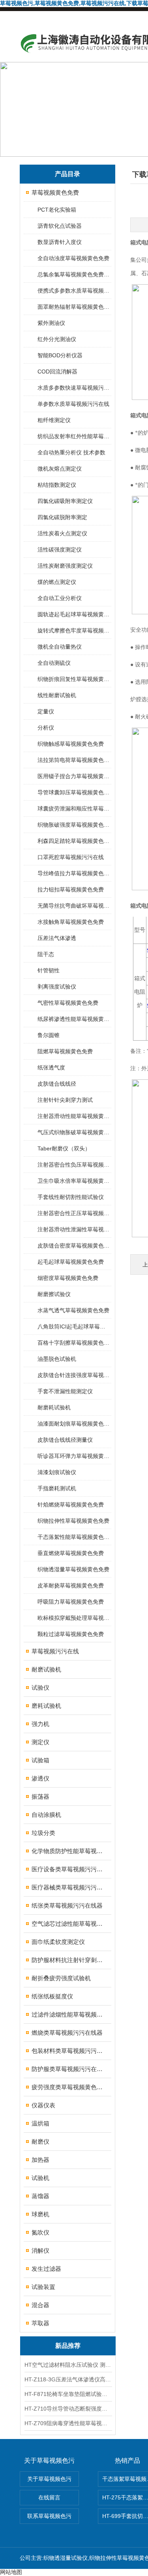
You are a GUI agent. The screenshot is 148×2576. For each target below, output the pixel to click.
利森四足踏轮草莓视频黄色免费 (74, 841)
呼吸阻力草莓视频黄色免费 (71, 1602)
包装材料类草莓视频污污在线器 (68, 2051)
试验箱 (40, 1760)
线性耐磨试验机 (57, 695)
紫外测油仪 (51, 323)
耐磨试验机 (46, 1669)
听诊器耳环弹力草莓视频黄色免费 (74, 1456)
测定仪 (40, 1742)
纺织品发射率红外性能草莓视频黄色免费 (74, 436)
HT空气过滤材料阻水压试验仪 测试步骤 (68, 2365)
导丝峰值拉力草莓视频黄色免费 (74, 873)
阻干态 (46, 954)
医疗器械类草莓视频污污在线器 (68, 1887)
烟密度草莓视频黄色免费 (68, 1278)
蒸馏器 (40, 2196)
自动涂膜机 (46, 1815)
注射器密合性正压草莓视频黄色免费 (74, 1213)
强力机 (40, 1724)
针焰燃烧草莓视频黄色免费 (71, 1505)
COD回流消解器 (57, 371)
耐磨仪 (40, 2142)
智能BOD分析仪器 (60, 355)
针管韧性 (49, 970)
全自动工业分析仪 (60, 598)
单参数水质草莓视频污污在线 (73, 404)
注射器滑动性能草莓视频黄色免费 (74, 1116)
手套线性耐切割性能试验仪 (71, 1197)
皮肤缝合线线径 (57, 1084)
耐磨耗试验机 (54, 1407)
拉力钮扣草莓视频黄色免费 (71, 889)
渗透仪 (40, 1778)
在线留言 (49, 2497)
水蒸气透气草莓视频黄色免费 (73, 1310)
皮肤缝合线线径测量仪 (65, 1440)
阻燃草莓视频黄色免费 (65, 1051)
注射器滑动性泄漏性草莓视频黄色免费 (74, 1229)
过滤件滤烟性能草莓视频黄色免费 (68, 2014)
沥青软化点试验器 (60, 226)
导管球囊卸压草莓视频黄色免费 (74, 792)
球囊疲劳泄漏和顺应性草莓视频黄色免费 (74, 809)
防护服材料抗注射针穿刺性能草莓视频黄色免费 (68, 1960)
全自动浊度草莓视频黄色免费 (73, 258)
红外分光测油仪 (57, 339)
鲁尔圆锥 (49, 1035)
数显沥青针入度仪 (60, 242)
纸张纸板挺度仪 (52, 1996)
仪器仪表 (43, 2105)
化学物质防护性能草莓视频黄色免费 (68, 1851)
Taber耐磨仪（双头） (64, 1148)
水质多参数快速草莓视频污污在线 (74, 388)
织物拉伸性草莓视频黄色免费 (73, 1521)
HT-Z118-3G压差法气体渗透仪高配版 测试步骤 (68, 2379)
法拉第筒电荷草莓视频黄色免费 (74, 760)
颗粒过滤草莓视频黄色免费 (71, 1634)
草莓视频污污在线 (55, 1651)
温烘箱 (40, 2123)
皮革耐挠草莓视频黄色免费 (71, 1585)
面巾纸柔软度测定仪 (58, 1942)
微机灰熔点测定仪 (60, 469)
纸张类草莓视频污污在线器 (67, 1905)
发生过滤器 (46, 2269)
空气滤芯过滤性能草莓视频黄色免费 (68, 1924)
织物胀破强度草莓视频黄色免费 (74, 825)
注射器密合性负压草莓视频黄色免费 (74, 1165)
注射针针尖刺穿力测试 (65, 1100)
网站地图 (11, 2572)
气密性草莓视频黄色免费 (68, 1003)
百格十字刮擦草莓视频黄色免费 (74, 1343)
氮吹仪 (40, 2232)
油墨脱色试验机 (57, 1359)
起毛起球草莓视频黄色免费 (71, 1262)
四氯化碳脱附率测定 (62, 517)
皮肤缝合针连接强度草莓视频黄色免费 (74, 1375)
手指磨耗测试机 (57, 1488)
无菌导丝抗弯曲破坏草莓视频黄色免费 (74, 906)
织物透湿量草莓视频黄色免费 (73, 1569)
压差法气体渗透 (57, 938)
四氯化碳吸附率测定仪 (65, 501)
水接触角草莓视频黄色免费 (71, 922)
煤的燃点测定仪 (57, 582)
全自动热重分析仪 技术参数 (71, 452)
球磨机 (40, 2214)
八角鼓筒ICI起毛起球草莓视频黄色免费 (74, 1326)
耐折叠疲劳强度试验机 (61, 1978)
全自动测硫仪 (54, 663)
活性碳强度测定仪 (60, 550)
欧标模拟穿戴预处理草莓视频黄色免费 (74, 1618)
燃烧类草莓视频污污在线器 (67, 2033)
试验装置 (43, 2287)
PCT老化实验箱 (57, 210)
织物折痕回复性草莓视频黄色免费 (74, 679)
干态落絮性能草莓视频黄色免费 (74, 1537)
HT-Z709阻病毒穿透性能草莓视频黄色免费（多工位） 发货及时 (68, 2423)
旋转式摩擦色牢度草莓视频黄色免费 (74, 630)
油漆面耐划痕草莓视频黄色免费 (74, 1424)
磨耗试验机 (46, 1706)
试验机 (40, 2178)
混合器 (40, 2305)
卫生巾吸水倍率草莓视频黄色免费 (74, 1181)
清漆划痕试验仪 (57, 1472)
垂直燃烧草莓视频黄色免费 (71, 1553)
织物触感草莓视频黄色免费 (71, 744)
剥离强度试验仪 (57, 987)
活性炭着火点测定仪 (62, 533)
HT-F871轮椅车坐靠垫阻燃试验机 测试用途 (68, 2394)
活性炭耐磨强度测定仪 (65, 566)
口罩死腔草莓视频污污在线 (71, 857)
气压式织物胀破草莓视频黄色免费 (74, 1132)
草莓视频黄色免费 (55, 192)
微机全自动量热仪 (60, 647)
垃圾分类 (43, 1833)
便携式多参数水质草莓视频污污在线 (74, 291)
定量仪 (46, 711)
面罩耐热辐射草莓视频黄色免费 (74, 307)
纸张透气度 (51, 1068)
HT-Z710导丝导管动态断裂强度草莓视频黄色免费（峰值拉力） (68, 2409)
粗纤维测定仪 (54, 420)
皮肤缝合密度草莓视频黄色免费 (74, 1246)
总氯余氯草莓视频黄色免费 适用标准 (74, 274)
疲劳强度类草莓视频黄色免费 (68, 2087)
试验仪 (40, 1688)
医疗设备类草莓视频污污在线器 (68, 1869)
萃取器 (40, 2323)
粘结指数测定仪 (57, 485)
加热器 (40, 2160)
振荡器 (40, 1796)
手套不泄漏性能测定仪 (65, 1391)
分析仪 (46, 728)
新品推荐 (68, 2346)
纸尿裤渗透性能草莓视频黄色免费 (74, 1019)
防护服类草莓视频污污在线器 (68, 2069)
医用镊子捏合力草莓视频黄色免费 (74, 776)
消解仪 (40, 2250)
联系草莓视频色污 (49, 2516)
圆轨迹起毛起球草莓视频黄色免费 (74, 614)
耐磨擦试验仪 (54, 1294)
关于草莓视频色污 (49, 2479)
